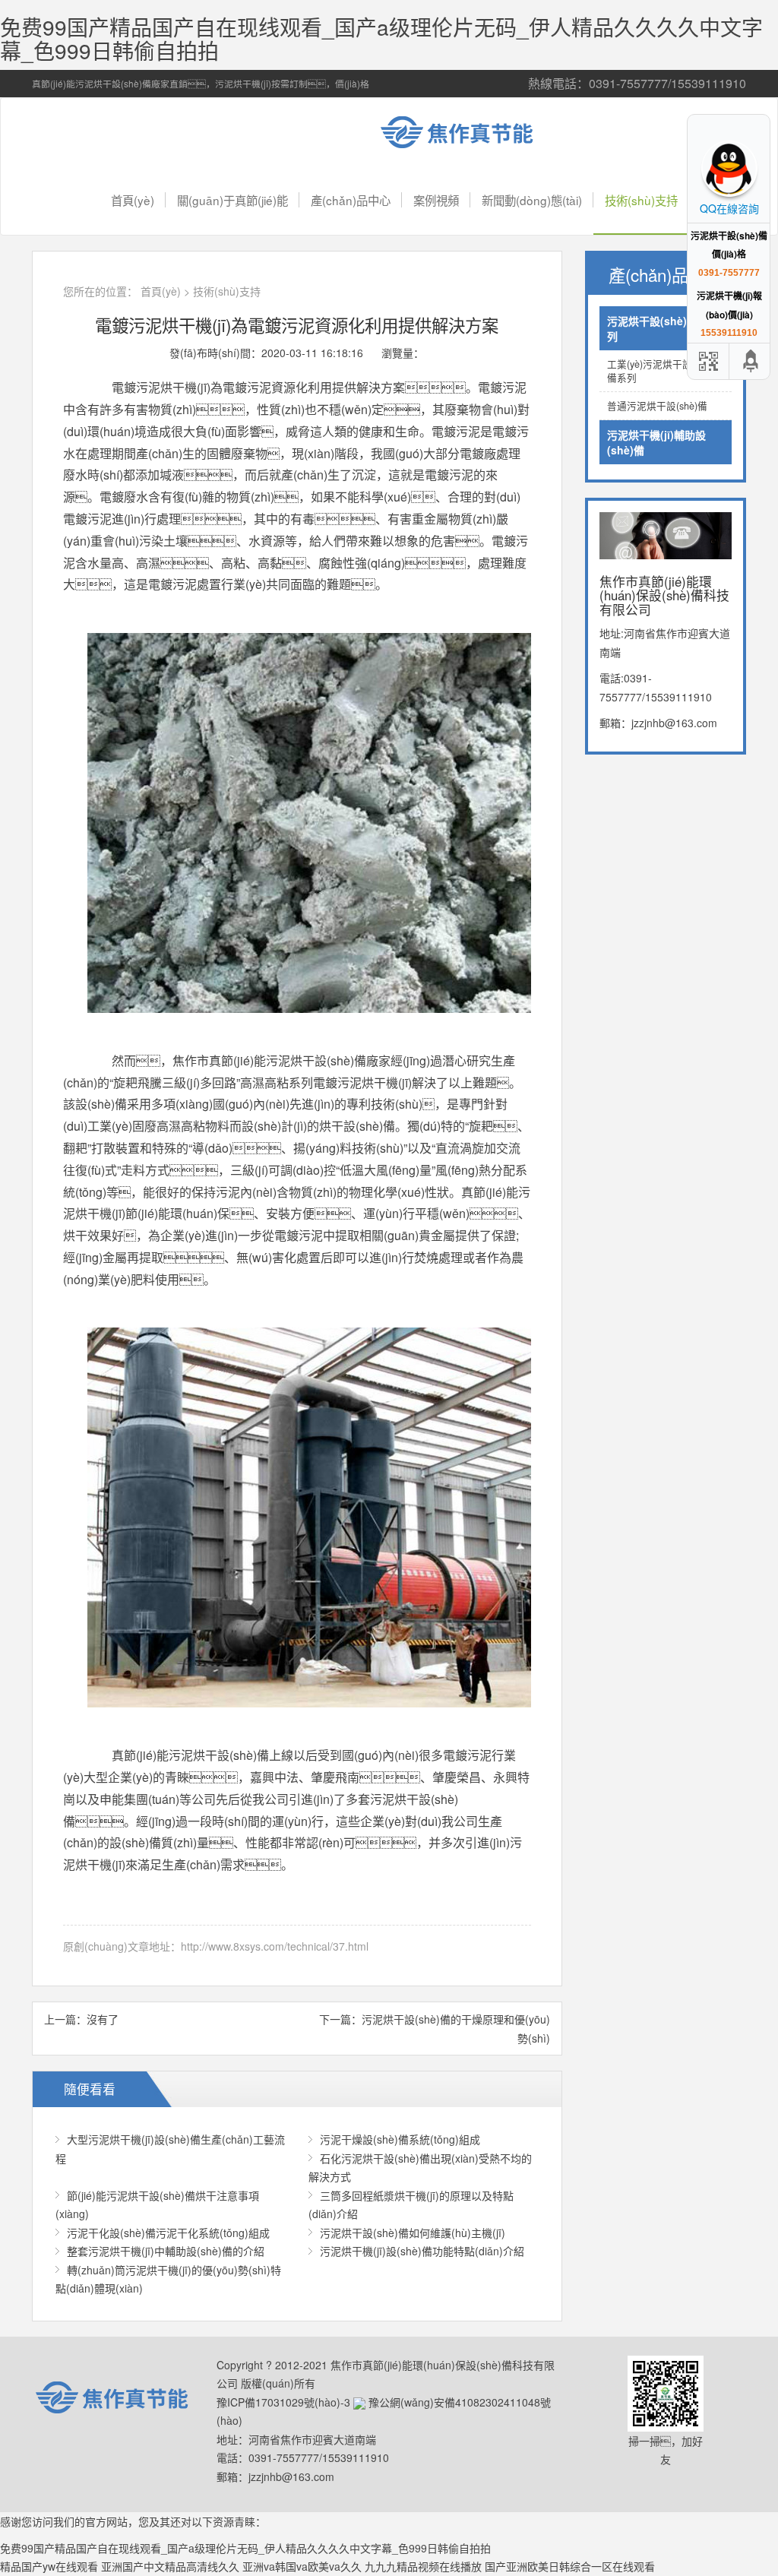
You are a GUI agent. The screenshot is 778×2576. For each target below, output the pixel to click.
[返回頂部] (751, 361)
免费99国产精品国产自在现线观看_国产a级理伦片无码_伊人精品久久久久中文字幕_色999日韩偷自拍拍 (381, 38)
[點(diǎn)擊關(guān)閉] (689, 124)
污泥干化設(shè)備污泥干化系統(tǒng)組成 (168, 2233)
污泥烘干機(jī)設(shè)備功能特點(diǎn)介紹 (422, 2251)
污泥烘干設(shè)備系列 (658, 328)
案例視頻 (436, 200)
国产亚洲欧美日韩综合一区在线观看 (570, 2566)
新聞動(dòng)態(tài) (532, 200)
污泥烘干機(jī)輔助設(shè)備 (656, 442)
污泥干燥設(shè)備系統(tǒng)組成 (400, 2139)
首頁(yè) (133, 200)
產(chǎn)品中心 (351, 200)
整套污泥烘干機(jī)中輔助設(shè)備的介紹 (166, 2251)
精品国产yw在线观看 (49, 2566)
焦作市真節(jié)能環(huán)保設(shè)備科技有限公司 (469, 132)
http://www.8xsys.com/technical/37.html (275, 1946)
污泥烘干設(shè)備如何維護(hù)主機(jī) (413, 2233)
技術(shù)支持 (641, 200)
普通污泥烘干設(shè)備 (657, 406)
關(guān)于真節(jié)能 (232, 200)
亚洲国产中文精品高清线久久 (170, 2566)
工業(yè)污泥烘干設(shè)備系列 (660, 371)
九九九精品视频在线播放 (423, 2566)
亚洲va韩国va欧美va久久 (302, 2566)
